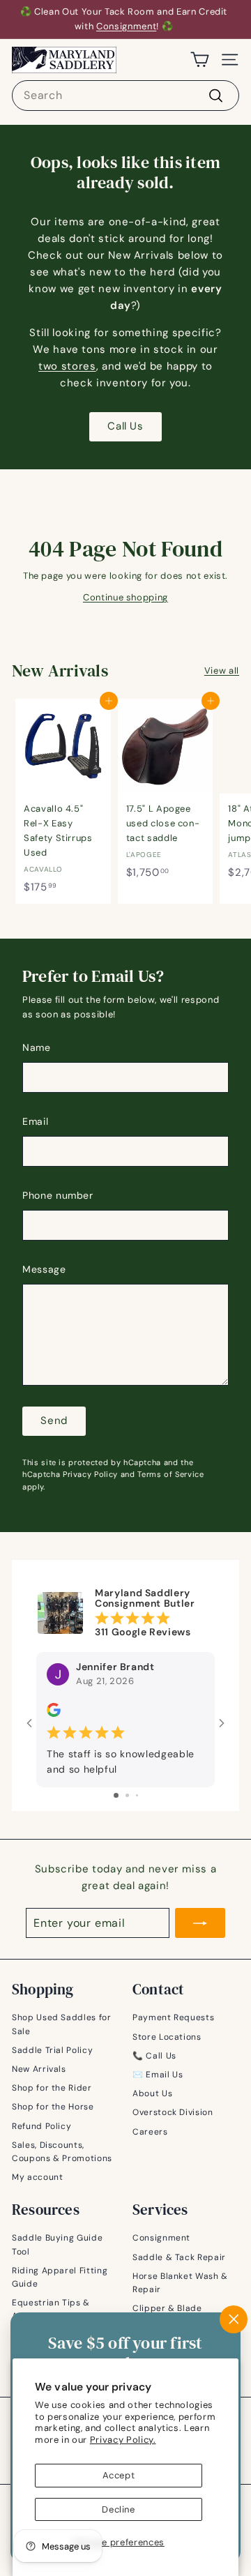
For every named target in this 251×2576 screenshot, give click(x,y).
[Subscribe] (200, 1923)
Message (44, 1269)
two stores (67, 366)
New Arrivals (39, 2069)
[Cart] (200, 60)
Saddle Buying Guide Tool (57, 2244)
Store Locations (167, 2037)
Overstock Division (173, 2112)
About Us (152, 2093)
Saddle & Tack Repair (179, 2257)
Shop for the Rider (52, 2088)
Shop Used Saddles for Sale (62, 2024)
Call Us (125, 426)
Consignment (126, 26)
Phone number (58, 1195)
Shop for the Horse (53, 2107)
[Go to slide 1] (116, 1795)
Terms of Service (170, 1474)
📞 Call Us (154, 2056)
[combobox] (125, 96)
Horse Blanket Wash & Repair (180, 2283)
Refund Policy (41, 2126)
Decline (119, 2509)
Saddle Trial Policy (52, 2050)
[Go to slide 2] (127, 1795)
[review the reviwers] (54, 1713)
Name (37, 1047)
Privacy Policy (90, 1474)
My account (38, 2177)
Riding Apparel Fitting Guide (60, 2277)
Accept (119, 2475)
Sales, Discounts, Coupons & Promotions (62, 2152)
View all (222, 670)
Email (35, 1121)
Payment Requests (173, 2017)
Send (54, 1420)
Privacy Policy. (123, 2440)
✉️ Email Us (158, 2075)
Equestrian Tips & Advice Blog (51, 2309)
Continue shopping (125, 597)
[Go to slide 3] (137, 1795)
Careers (150, 2132)
